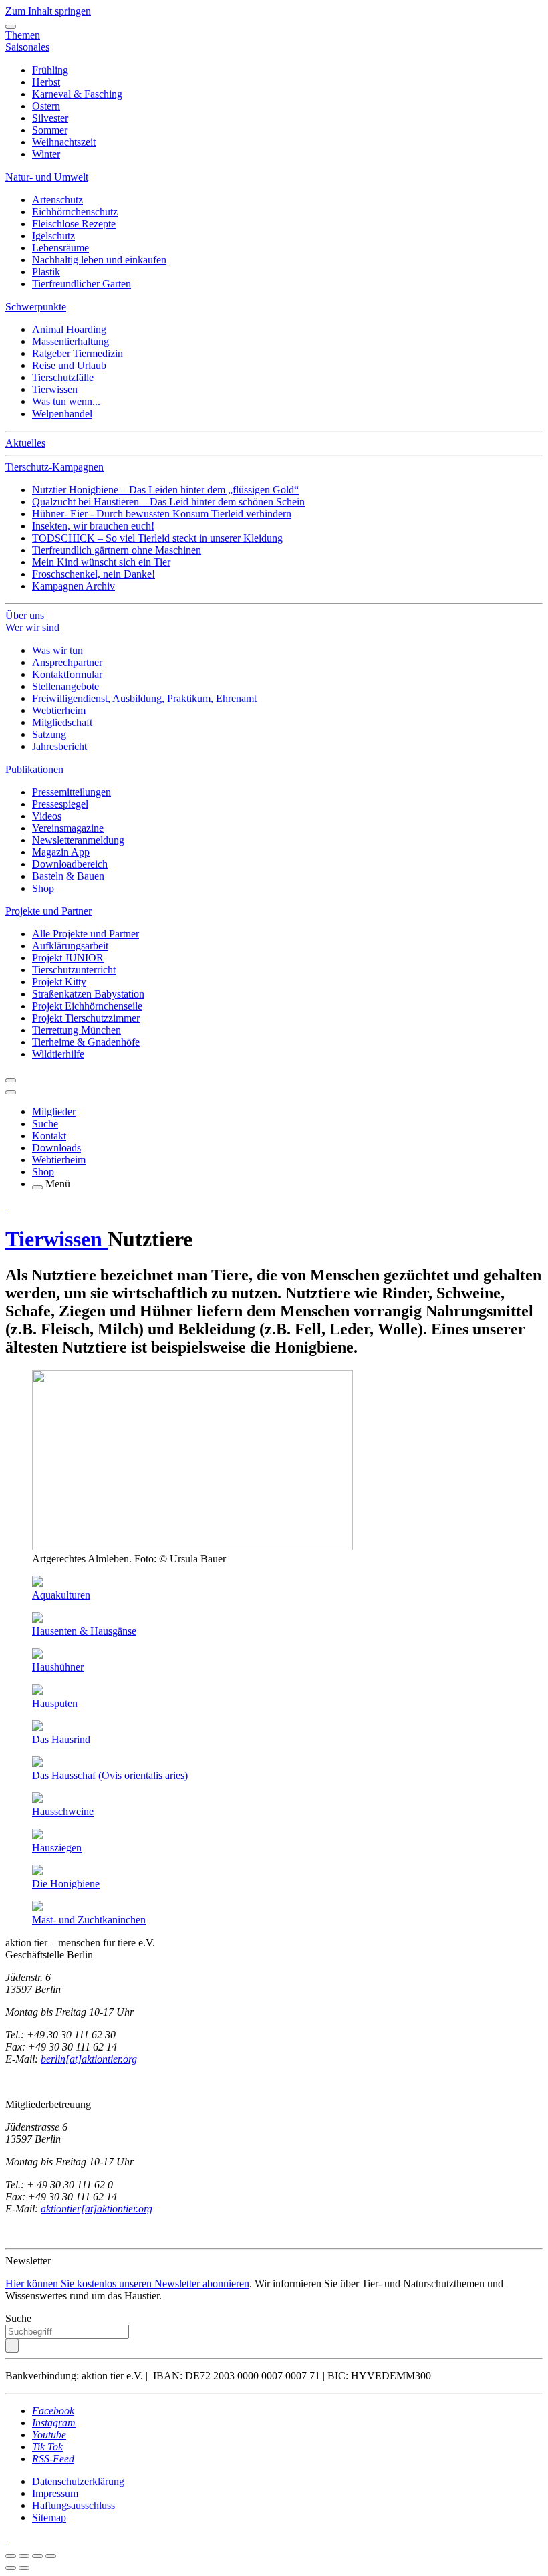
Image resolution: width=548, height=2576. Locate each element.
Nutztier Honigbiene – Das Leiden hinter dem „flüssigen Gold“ (165, 490)
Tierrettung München (77, 1030)
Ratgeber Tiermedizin (78, 353)
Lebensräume (60, 248)
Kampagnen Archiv (74, 586)
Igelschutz (53, 236)
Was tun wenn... (66, 401)
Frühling (50, 70)
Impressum (55, 2493)
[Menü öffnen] (37, 1187)
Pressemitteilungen (72, 792)
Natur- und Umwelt (47, 177)
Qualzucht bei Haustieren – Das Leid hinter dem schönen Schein (168, 502)
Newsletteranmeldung (78, 840)
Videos (47, 816)
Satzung (49, 734)
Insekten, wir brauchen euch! (93, 526)
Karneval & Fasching (77, 94)
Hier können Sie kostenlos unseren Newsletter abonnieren (127, 2284)
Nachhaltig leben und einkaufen (99, 260)
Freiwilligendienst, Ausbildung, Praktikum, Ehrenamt (144, 698)
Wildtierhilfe (58, 1054)
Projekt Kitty (59, 982)
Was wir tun (57, 650)
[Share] (24, 2556)
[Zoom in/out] (51, 2556)
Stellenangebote (65, 686)
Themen (23, 35)
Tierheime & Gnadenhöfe (86, 1042)
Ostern (46, 106)
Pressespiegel (60, 804)
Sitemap (49, 2518)
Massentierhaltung (71, 341)
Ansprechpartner (67, 662)
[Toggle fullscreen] (37, 2556)
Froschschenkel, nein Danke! (94, 574)
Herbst (46, 82)
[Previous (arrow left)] (11, 2568)
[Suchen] (12, 2346)
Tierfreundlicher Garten (82, 284)
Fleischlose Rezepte (74, 224)
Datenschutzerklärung (78, 2481)
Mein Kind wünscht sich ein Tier (101, 562)
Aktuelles (25, 443)
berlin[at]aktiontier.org (89, 2059)
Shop (43, 888)
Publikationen (34, 769)
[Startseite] (7, 1206)
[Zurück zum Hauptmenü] (11, 1080)
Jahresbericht (59, 746)
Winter (46, 154)
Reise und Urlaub (69, 365)
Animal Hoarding (69, 329)
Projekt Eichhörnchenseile (87, 1006)
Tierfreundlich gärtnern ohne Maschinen (117, 550)
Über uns (25, 615)
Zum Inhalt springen (48, 11)
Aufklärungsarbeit (70, 946)
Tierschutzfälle (63, 377)
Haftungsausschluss (74, 2505)
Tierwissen (55, 389)
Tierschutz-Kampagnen (54, 467)
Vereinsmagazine (68, 828)
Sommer (50, 130)
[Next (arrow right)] (24, 2568)
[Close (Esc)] (11, 2556)
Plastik (46, 272)
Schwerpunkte (36, 307)
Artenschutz (57, 200)
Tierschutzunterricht (74, 970)
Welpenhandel (62, 414)
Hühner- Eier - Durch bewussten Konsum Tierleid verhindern (162, 514)
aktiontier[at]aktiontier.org (97, 2209)
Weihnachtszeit (64, 142)
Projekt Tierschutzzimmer (86, 1018)
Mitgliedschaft (62, 722)
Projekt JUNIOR (68, 958)
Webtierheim (59, 710)
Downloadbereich (70, 864)
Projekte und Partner (48, 911)
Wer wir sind (32, 627)
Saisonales (27, 47)
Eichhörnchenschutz (75, 212)
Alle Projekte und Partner (86, 934)
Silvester (50, 118)
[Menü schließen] (11, 27)
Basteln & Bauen (68, 876)
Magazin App (61, 852)
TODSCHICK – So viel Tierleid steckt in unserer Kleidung (157, 538)
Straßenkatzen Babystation (88, 994)
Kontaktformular (67, 674)
